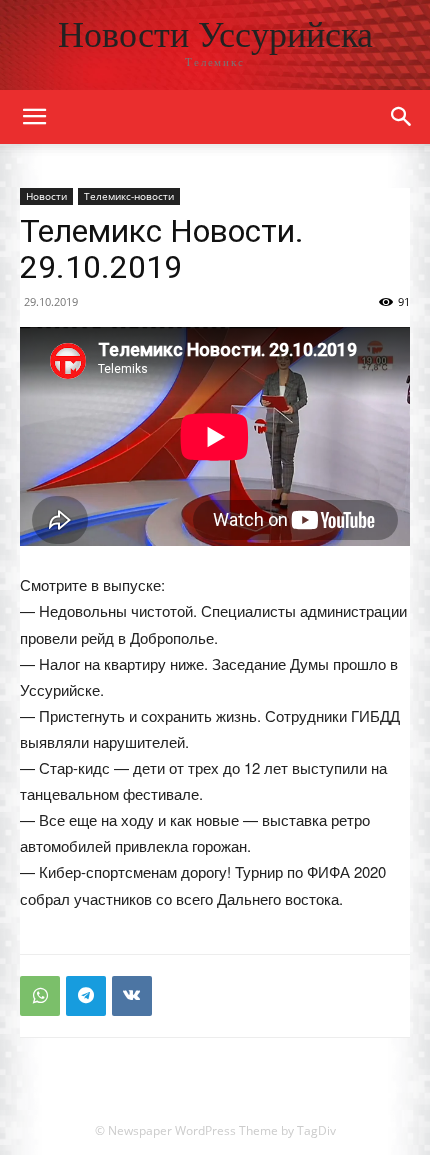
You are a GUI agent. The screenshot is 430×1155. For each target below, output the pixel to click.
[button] (402, 117)
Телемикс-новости (129, 196)
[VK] (132, 996)
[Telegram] (86, 996)
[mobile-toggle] (34, 117)
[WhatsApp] (40, 996)
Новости (46, 196)
